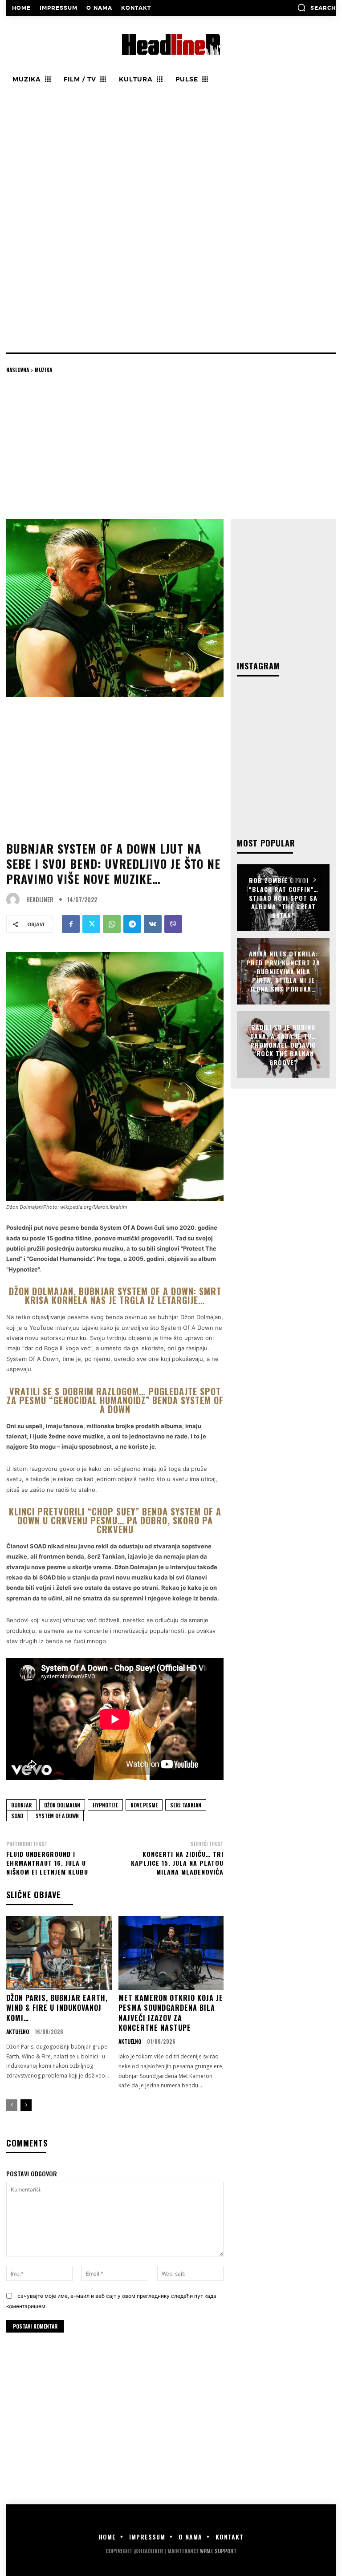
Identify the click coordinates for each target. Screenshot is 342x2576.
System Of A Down (57, 1816)
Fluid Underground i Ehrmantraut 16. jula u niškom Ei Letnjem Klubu (47, 1863)
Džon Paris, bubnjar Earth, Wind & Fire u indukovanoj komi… (57, 2008)
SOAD (17, 1816)
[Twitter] (91, 924)
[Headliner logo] (171, 44)
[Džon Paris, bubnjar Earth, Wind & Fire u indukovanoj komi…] (59, 1953)
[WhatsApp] (112, 924)
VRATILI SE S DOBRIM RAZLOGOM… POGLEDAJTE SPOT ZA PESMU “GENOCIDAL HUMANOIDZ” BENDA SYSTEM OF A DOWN (115, 1400)
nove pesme (144, 1805)
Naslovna (18, 370)
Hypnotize (105, 1805)
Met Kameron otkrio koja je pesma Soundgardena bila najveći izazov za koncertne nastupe (171, 2013)
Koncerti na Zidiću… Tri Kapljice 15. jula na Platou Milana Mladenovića (177, 1863)
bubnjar (21, 1805)
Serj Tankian (186, 1805)
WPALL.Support (218, 2551)
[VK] (153, 924)
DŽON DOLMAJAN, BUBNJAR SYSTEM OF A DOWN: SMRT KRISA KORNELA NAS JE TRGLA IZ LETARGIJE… (115, 1296)
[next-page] (26, 2105)
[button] (316, 8)
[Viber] (173, 924)
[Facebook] (71, 924)
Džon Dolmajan (62, 1805)
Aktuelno (18, 2032)
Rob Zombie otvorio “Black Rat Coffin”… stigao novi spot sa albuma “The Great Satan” (283, 897)
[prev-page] (12, 2105)
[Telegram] (132, 924)
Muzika (43, 370)
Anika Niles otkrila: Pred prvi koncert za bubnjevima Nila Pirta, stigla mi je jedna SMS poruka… (283, 971)
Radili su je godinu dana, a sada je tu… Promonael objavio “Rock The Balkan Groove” (283, 1044)
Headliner (40, 900)
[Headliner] (15, 899)
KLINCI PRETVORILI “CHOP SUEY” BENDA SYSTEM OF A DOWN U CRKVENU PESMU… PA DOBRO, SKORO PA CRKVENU (115, 1520)
